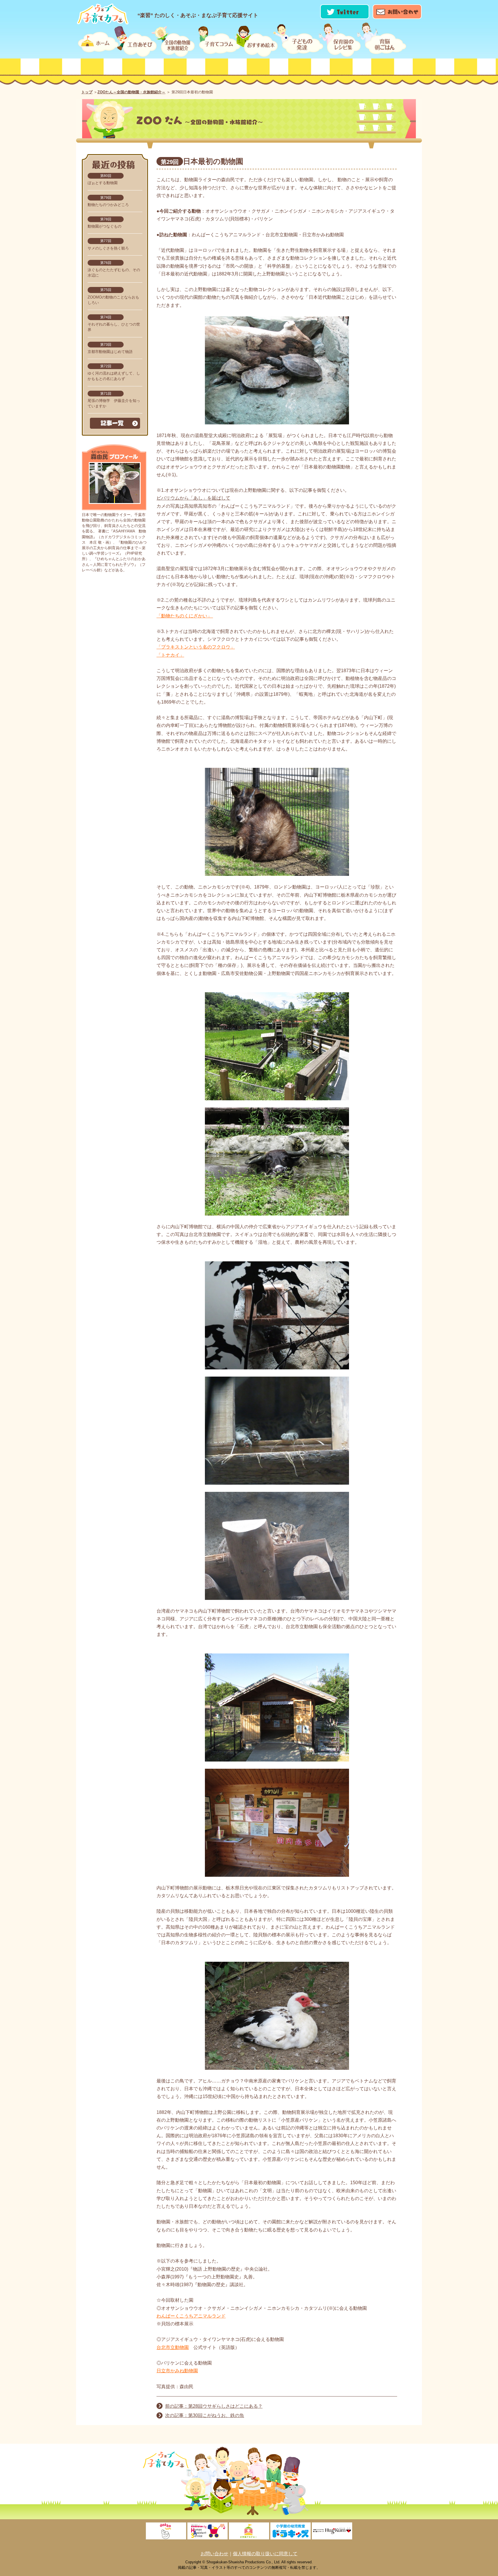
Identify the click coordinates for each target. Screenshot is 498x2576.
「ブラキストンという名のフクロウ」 (196, 647)
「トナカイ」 (170, 655)
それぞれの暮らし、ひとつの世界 (114, 324)
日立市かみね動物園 (177, 2371)
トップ (87, 92)
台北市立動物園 (173, 2347)
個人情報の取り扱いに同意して (265, 2554)
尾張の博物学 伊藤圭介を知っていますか (114, 400)
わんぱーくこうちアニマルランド (191, 2316)
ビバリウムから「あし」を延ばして (193, 498)
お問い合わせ (214, 2554)
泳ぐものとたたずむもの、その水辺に (114, 269)
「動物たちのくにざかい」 (185, 616)
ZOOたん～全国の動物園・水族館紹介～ (131, 92)
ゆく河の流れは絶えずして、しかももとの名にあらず (114, 373)
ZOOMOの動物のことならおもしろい (113, 296)
